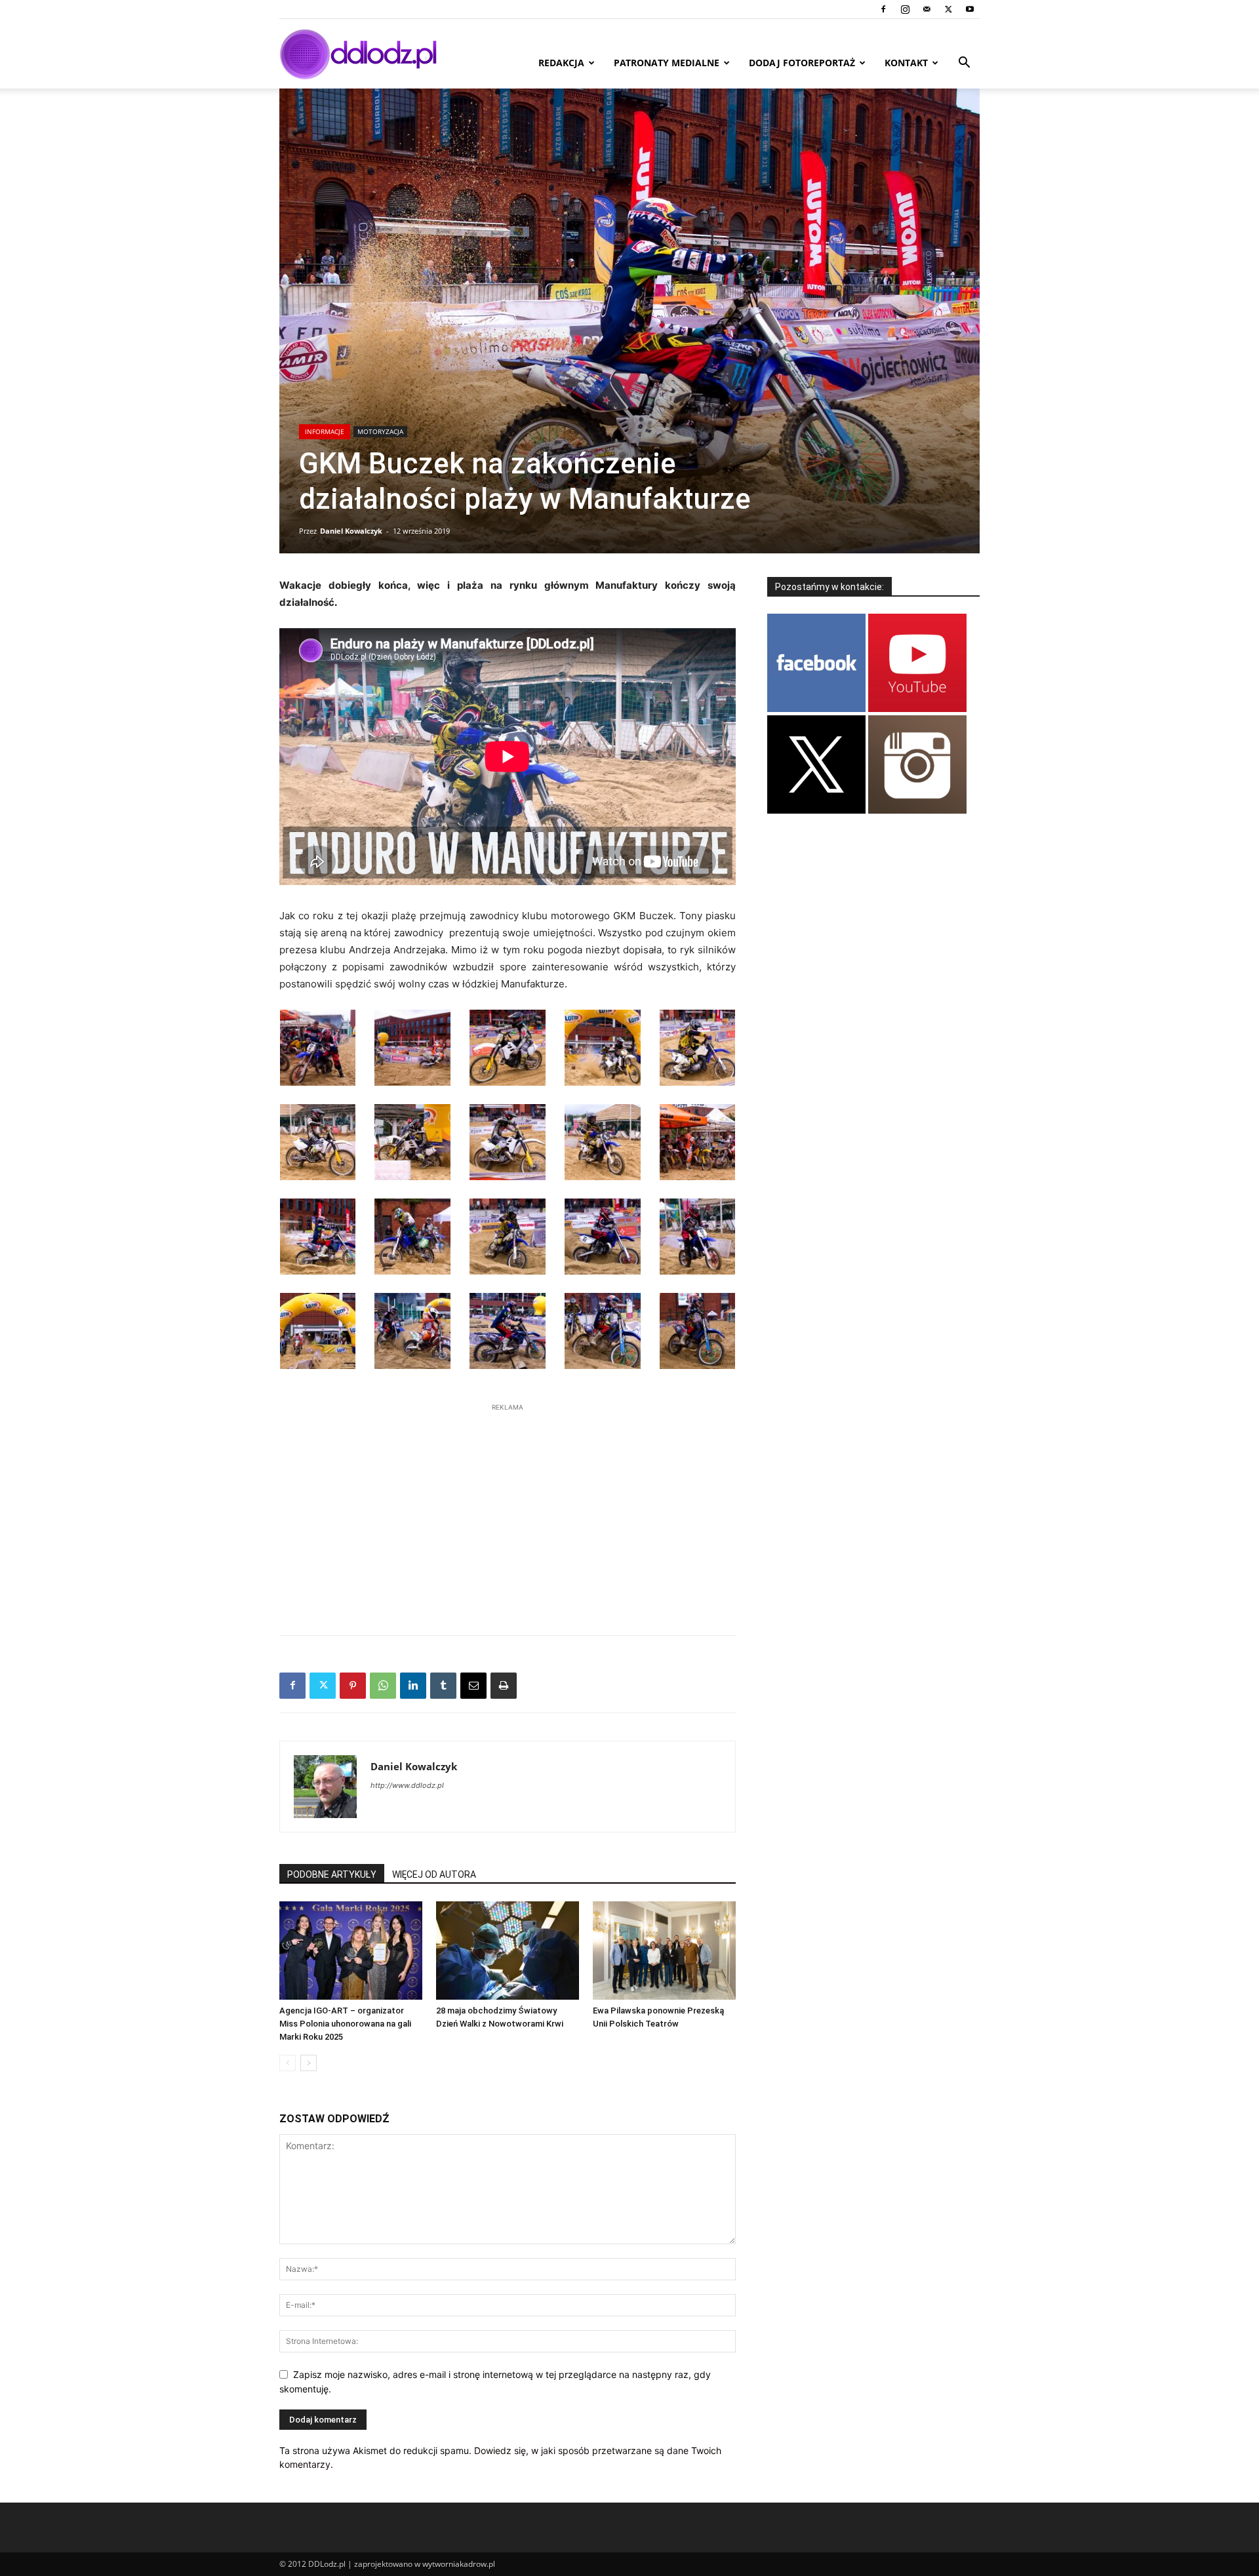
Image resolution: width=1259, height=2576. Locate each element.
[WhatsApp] (383, 1686)
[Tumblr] (443, 1686)
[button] (964, 64)
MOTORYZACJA (380, 431)
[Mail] (927, 9)
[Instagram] (905, 9)
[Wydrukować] (504, 1686)
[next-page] (309, 2063)
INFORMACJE (325, 431)
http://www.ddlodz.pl (407, 1785)
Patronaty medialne (667, 63)
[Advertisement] (508, 1513)
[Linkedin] (413, 1686)
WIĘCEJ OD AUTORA (434, 1874)
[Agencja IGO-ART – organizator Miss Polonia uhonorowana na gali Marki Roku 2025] (351, 1951)
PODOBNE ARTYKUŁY (332, 1874)
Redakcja (561, 63)
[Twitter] (948, 9)
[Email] (473, 1686)
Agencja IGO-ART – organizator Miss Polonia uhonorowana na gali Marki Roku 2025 (345, 2024)
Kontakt (906, 63)
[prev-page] (288, 2063)
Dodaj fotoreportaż (802, 63)
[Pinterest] (353, 1686)
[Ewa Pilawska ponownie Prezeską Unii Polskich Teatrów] (664, 1951)
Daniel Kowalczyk (351, 531)
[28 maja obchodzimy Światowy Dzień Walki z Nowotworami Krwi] (508, 1951)
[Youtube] (970, 9)
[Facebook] (883, 9)
